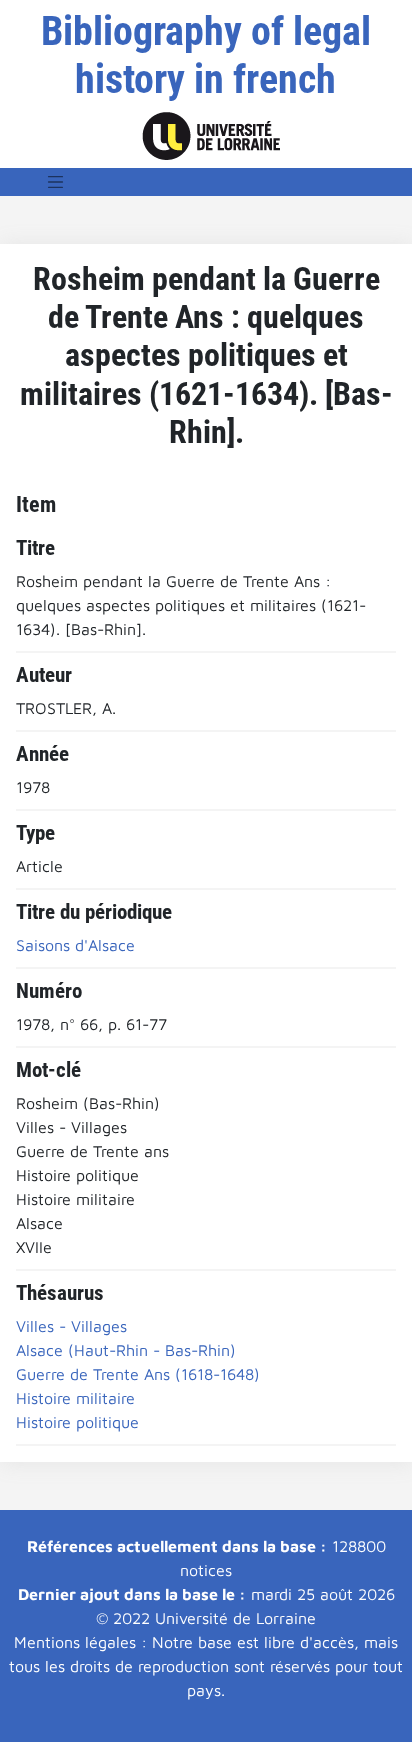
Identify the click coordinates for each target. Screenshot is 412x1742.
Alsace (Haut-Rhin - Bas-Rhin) (126, 1350)
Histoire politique (77, 1422)
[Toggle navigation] (56, 182)
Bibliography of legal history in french (206, 55)
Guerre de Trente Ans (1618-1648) (138, 1374)
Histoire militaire (75, 1398)
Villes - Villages (71, 1326)
